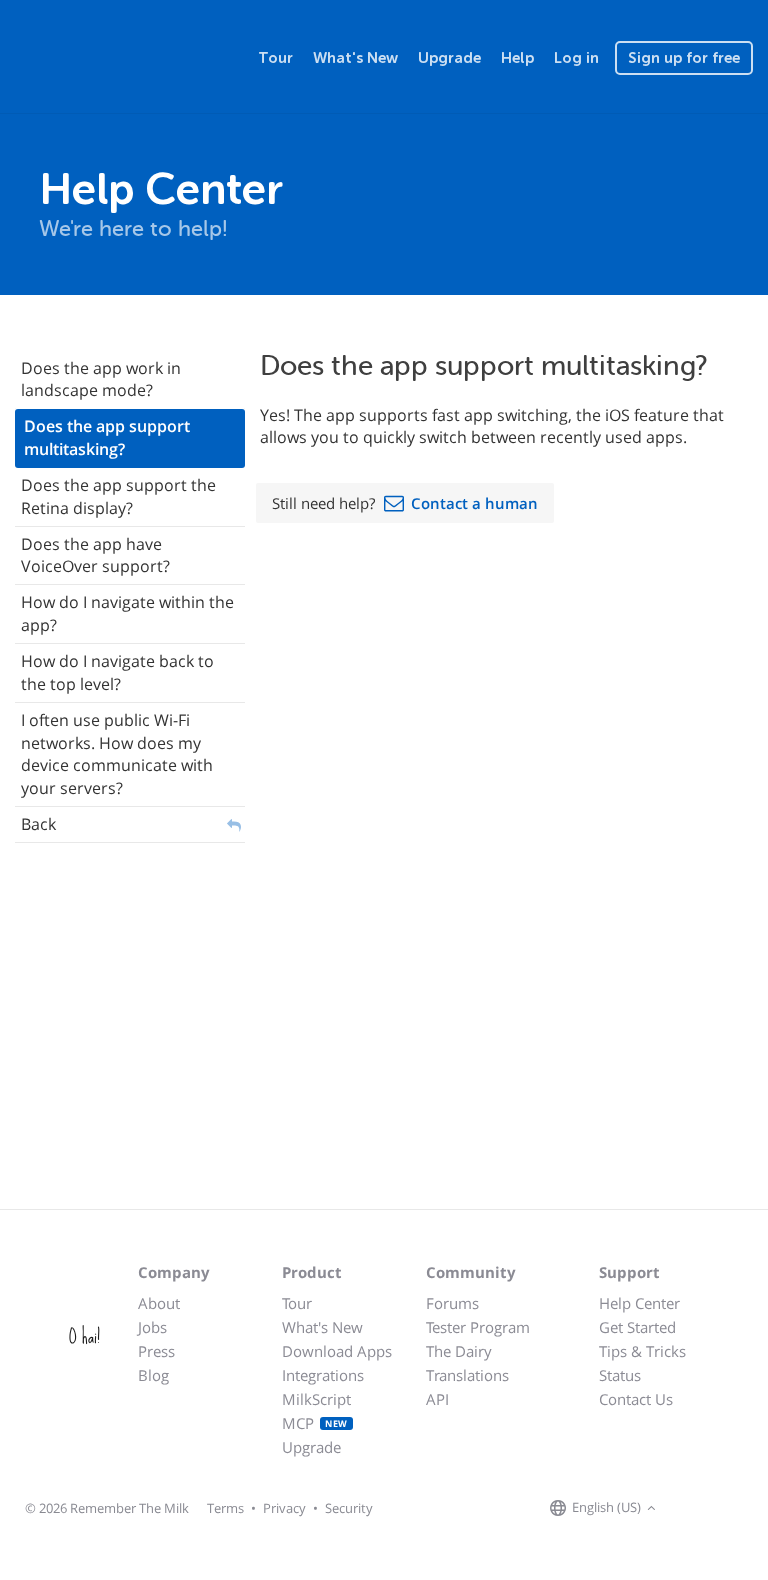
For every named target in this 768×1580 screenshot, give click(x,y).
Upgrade (449, 58)
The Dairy (459, 1351)
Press (156, 1351)
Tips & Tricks (642, 1351)
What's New (355, 58)
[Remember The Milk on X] (718, 1509)
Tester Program (478, 1327)
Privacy (284, 1508)
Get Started (637, 1327)
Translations (467, 1375)
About (159, 1303)
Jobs (152, 1327)
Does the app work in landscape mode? (101, 379)
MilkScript (316, 1399)
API (437, 1399)
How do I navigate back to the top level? (117, 672)
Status (620, 1375)
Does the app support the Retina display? (118, 496)
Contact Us (636, 1399)
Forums (452, 1303)
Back (38, 824)
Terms (225, 1508)
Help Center (639, 1303)
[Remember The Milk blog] (743, 1509)
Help (517, 58)
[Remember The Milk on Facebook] (690, 1509)
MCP (315, 1423)
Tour (275, 58)
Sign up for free (684, 58)
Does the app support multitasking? (107, 437)
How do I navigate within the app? (127, 613)
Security (349, 1508)
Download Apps (337, 1351)
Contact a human (474, 503)
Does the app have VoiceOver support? (95, 555)
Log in (576, 58)
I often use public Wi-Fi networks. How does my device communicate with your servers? (117, 754)
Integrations (323, 1375)
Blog (153, 1375)
